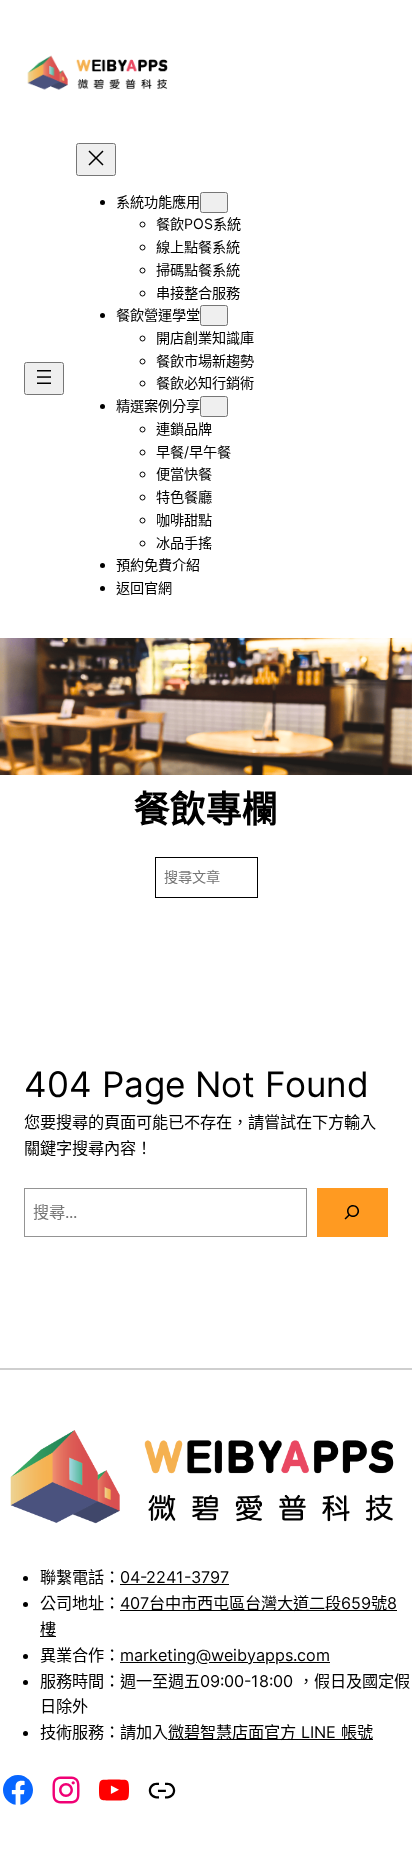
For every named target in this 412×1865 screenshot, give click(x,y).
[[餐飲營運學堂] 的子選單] (214, 315)
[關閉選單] (96, 159)
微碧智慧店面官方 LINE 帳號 (270, 1732)
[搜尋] (352, 1213)
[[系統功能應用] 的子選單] (214, 202)
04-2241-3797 (174, 1577)
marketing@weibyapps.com (225, 1655)
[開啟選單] (44, 378)
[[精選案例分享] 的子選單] (214, 406)
